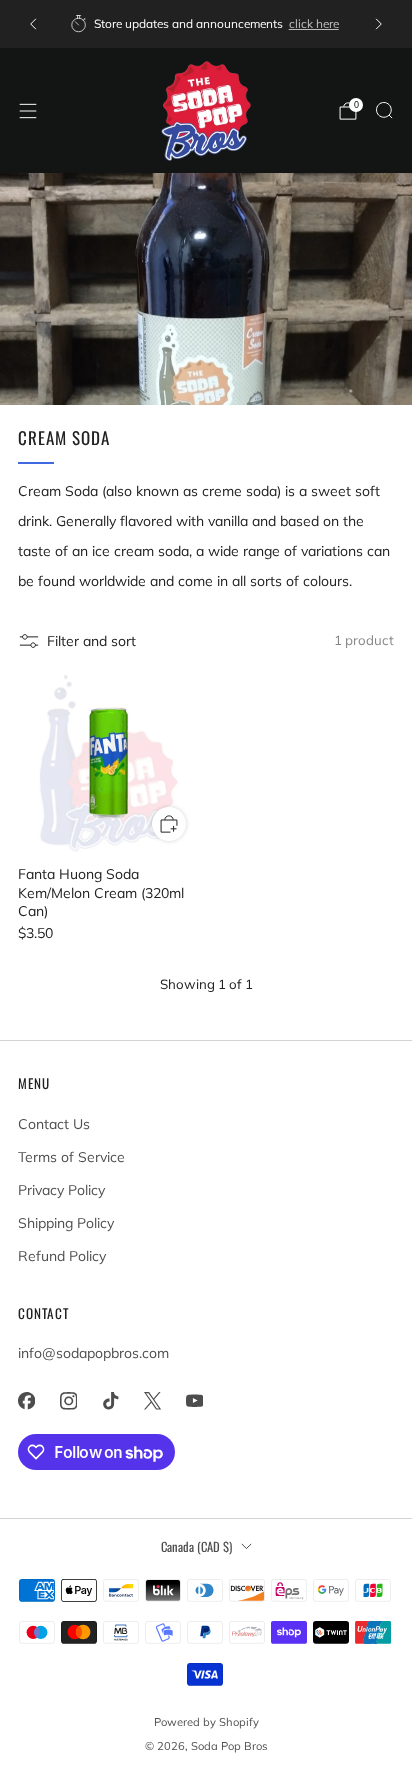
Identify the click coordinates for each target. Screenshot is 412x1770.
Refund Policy (62, 1256)
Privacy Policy (61, 1190)
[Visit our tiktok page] (110, 1401)
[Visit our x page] (152, 1401)
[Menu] (28, 111)
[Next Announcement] (379, 24)
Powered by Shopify (206, 1722)
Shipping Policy (66, 1223)
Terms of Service (71, 1157)
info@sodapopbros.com (93, 1353)
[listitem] (205, 24)
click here (314, 23)
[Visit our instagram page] (68, 1401)
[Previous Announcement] (33, 24)
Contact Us (54, 1124)
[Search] (384, 110)
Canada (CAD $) (196, 1546)
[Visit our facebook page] (26, 1401)
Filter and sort (91, 641)
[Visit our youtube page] (194, 1401)
